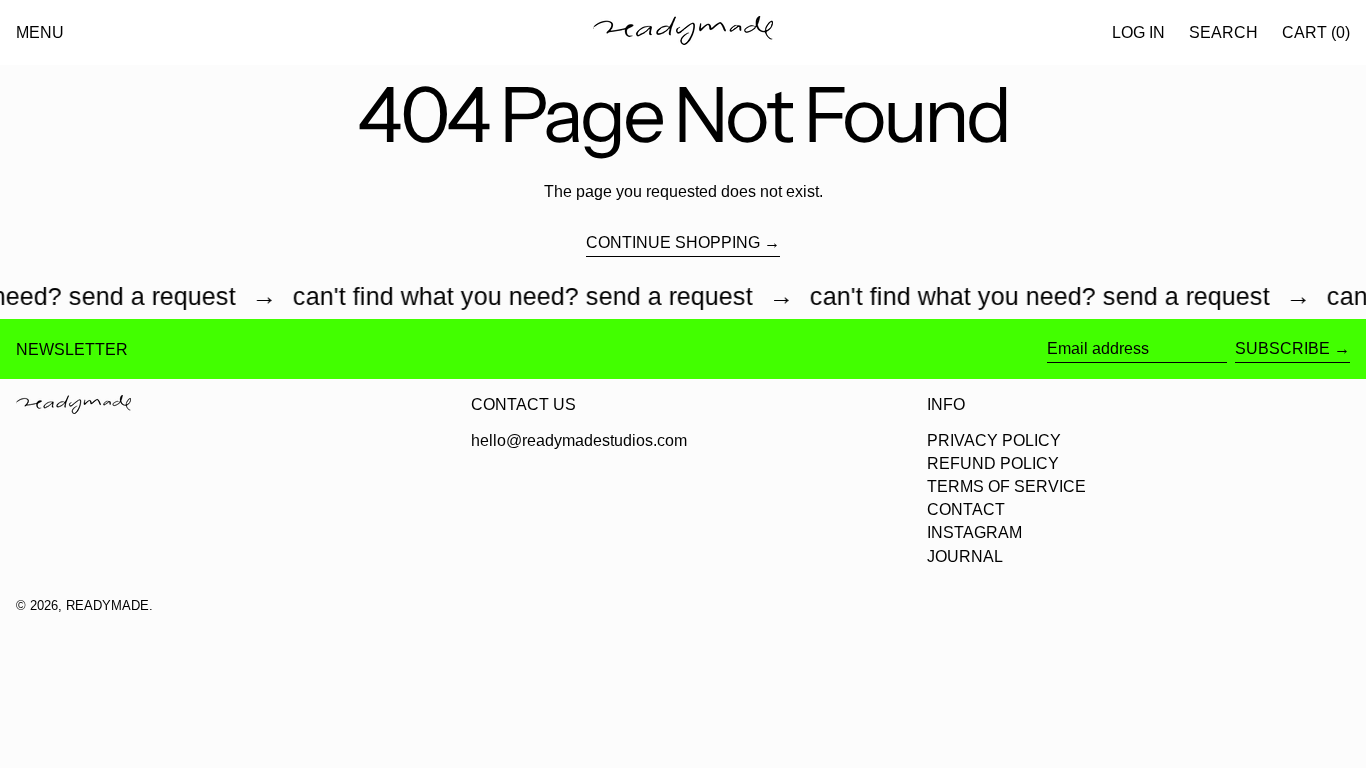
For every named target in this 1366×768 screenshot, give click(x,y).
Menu (40, 32)
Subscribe (1282, 348)
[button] (1223, 32)
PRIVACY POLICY (994, 440)
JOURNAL (965, 556)
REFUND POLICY (993, 463)
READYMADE (107, 605)
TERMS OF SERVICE (1006, 486)
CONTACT (966, 509)
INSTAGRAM (974, 532)
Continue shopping (673, 242)
